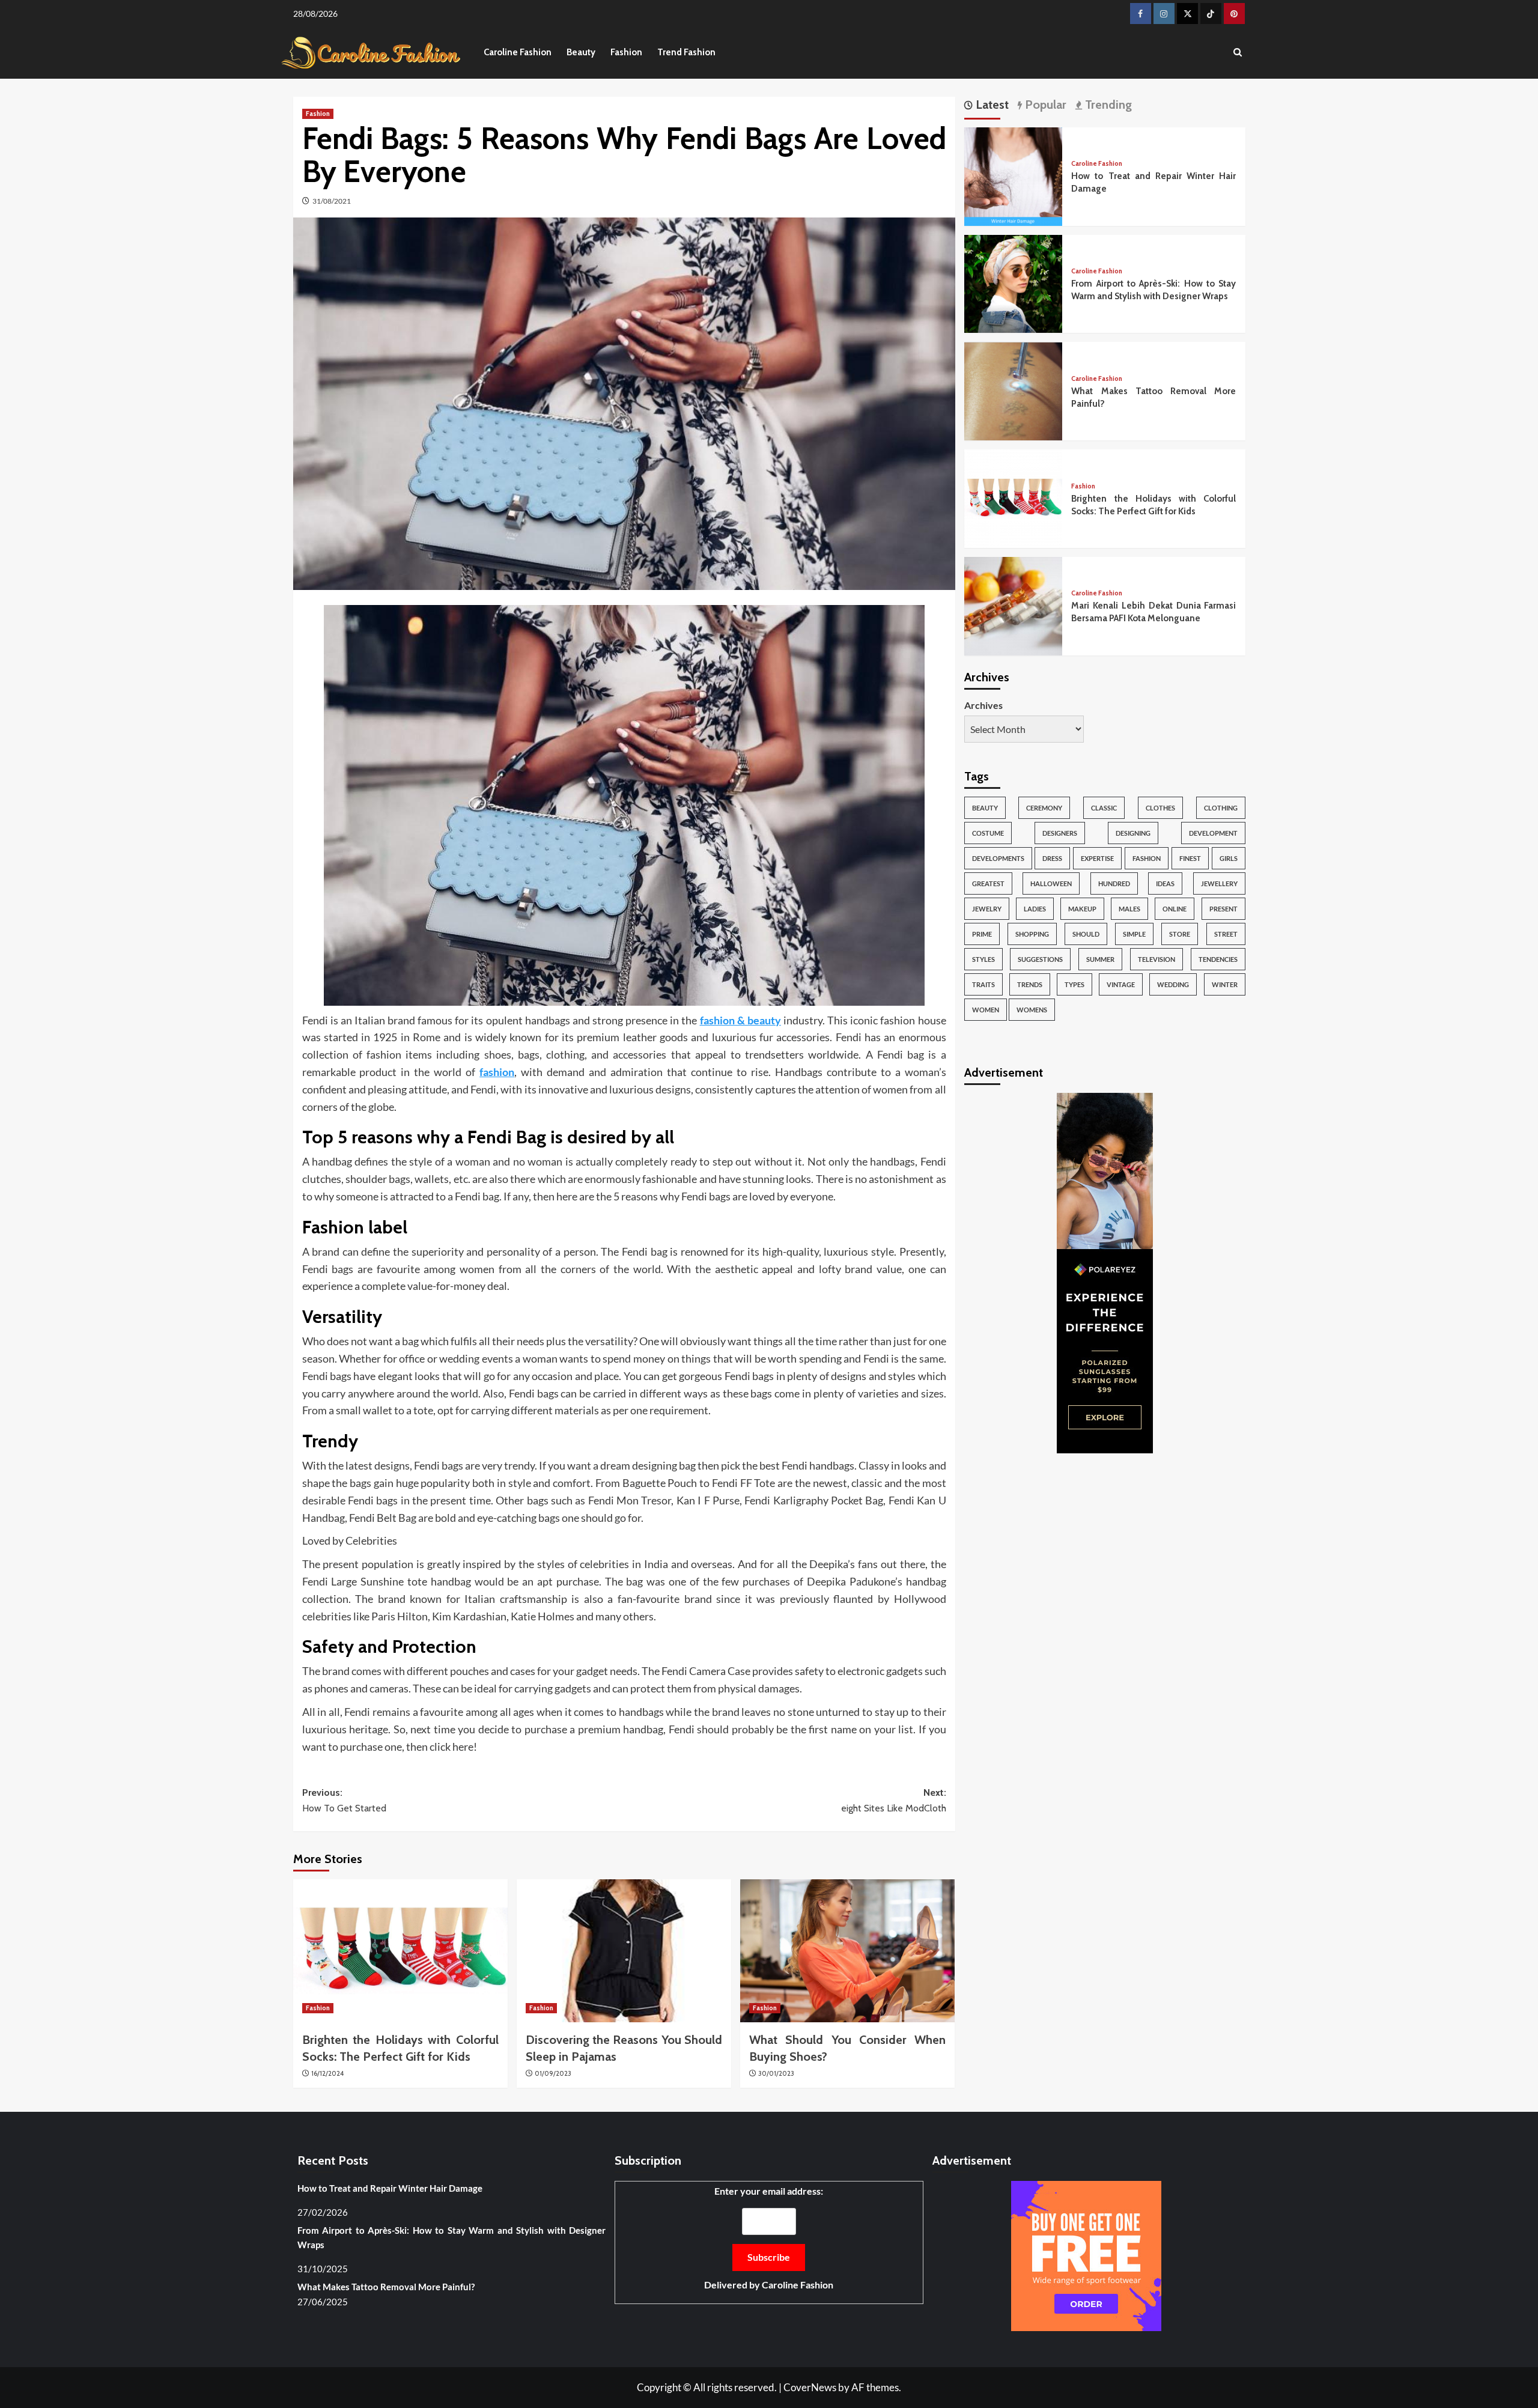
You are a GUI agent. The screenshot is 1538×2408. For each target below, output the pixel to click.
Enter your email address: (769, 2238)
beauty (985, 808)
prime (982, 935)
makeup (1082, 909)
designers (1060, 834)
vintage (1121, 985)
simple (1134, 935)
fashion (1147, 859)
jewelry (987, 909)
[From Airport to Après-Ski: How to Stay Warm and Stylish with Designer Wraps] (1014, 283)
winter (1225, 985)
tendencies (1218, 960)
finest (1190, 859)
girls (1229, 859)
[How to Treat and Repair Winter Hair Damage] (1014, 175)
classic (1104, 808)
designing (1133, 834)
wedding (1173, 985)
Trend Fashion (686, 52)
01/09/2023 (553, 2073)
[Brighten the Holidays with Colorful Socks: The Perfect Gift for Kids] (400, 1951)
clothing (1221, 808)
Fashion (626, 52)
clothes (1160, 808)
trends (1030, 985)
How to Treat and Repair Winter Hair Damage (390, 2188)
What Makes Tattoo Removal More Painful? (386, 2287)
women (986, 1010)
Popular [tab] (1044, 105)
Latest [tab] (991, 105)
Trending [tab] (1107, 105)
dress (1052, 859)
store (1180, 935)
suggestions (1040, 960)
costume (988, 834)
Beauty (581, 52)
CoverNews (810, 2387)
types (1074, 985)
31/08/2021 (332, 201)
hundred (1114, 884)
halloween (1051, 884)
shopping (1032, 935)
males (1129, 909)
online (1175, 909)
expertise (1097, 859)
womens (1032, 1010)
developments (998, 859)
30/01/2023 (776, 2073)
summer (1100, 960)
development (1213, 834)
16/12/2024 (327, 2073)
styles (983, 960)
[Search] (1238, 53)
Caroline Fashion (518, 52)
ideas (1165, 884)
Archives (983, 705)
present (1223, 909)
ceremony (1044, 808)
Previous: (344, 1800)
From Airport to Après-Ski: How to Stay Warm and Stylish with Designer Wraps (451, 2237)
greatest (988, 884)
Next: (894, 1800)
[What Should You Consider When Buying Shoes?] (847, 1951)
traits (983, 985)
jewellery (1219, 884)
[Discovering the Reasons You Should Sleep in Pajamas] (624, 1951)
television (1157, 960)
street (1226, 935)
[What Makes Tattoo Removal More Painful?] (1014, 390)
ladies (1035, 909)
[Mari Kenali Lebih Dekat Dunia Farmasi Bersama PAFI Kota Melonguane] (1014, 605)
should (1086, 935)
